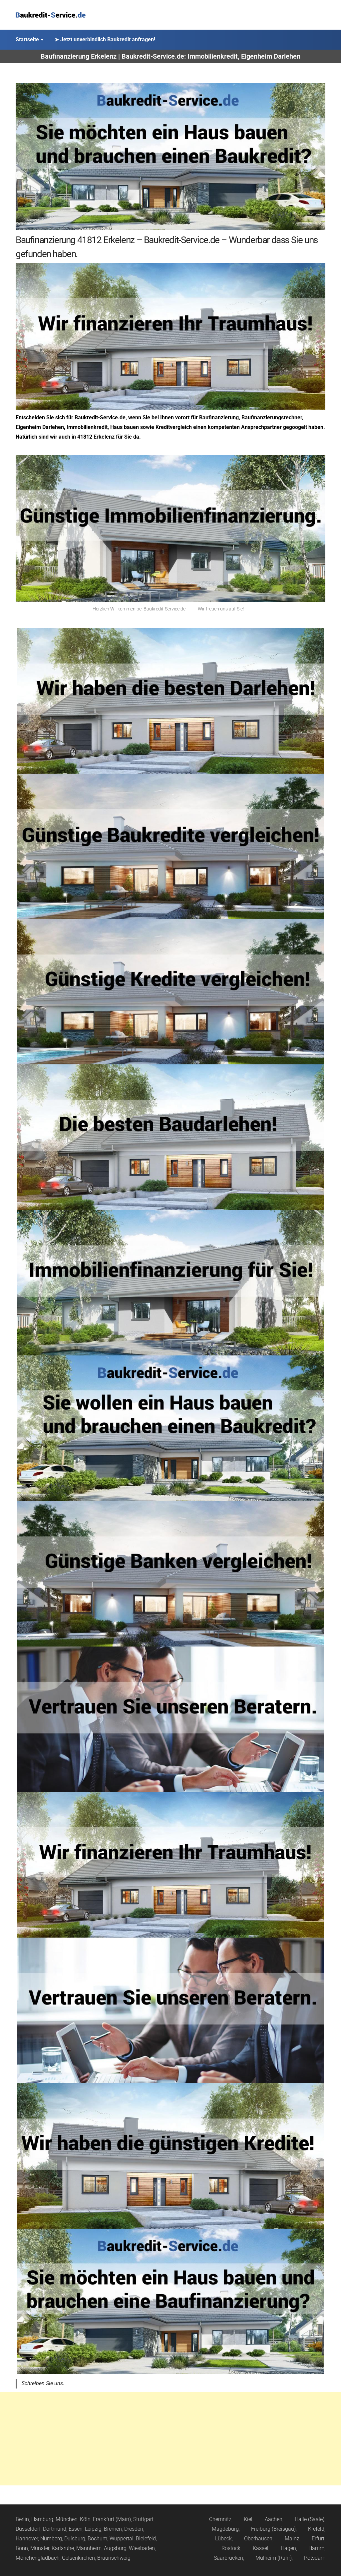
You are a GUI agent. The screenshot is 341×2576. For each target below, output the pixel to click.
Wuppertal (122, 2539)
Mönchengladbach (38, 2558)
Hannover (27, 2539)
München (67, 2519)
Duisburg (75, 2539)
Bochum (97, 2539)
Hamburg (42, 2519)
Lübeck (223, 2539)
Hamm (316, 2548)
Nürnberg (51, 2539)
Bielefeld (146, 2539)
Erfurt (318, 2539)
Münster (40, 2548)
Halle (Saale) (310, 2519)
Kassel (261, 2548)
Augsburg (115, 2548)
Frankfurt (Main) (112, 2519)
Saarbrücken (228, 2558)
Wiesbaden (142, 2548)
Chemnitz (220, 2519)
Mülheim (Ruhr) (274, 2558)
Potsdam (315, 2558)
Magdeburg (225, 2529)
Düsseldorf (28, 2529)
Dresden (134, 2529)
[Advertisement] (170, 2439)
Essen (76, 2529)
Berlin (22, 2519)
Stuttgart (143, 2519)
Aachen (274, 2519)
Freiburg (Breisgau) (273, 2529)
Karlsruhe (63, 2548)
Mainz (292, 2539)
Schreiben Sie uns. (43, 2383)
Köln (85, 2519)
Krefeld (316, 2529)
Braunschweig (114, 2558)
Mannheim (89, 2548)
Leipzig (93, 2529)
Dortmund (55, 2529)
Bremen (113, 2529)
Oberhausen (258, 2539)
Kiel (248, 2519)
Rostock (231, 2548)
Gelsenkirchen (78, 2558)
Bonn (22, 2548)
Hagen (288, 2548)
